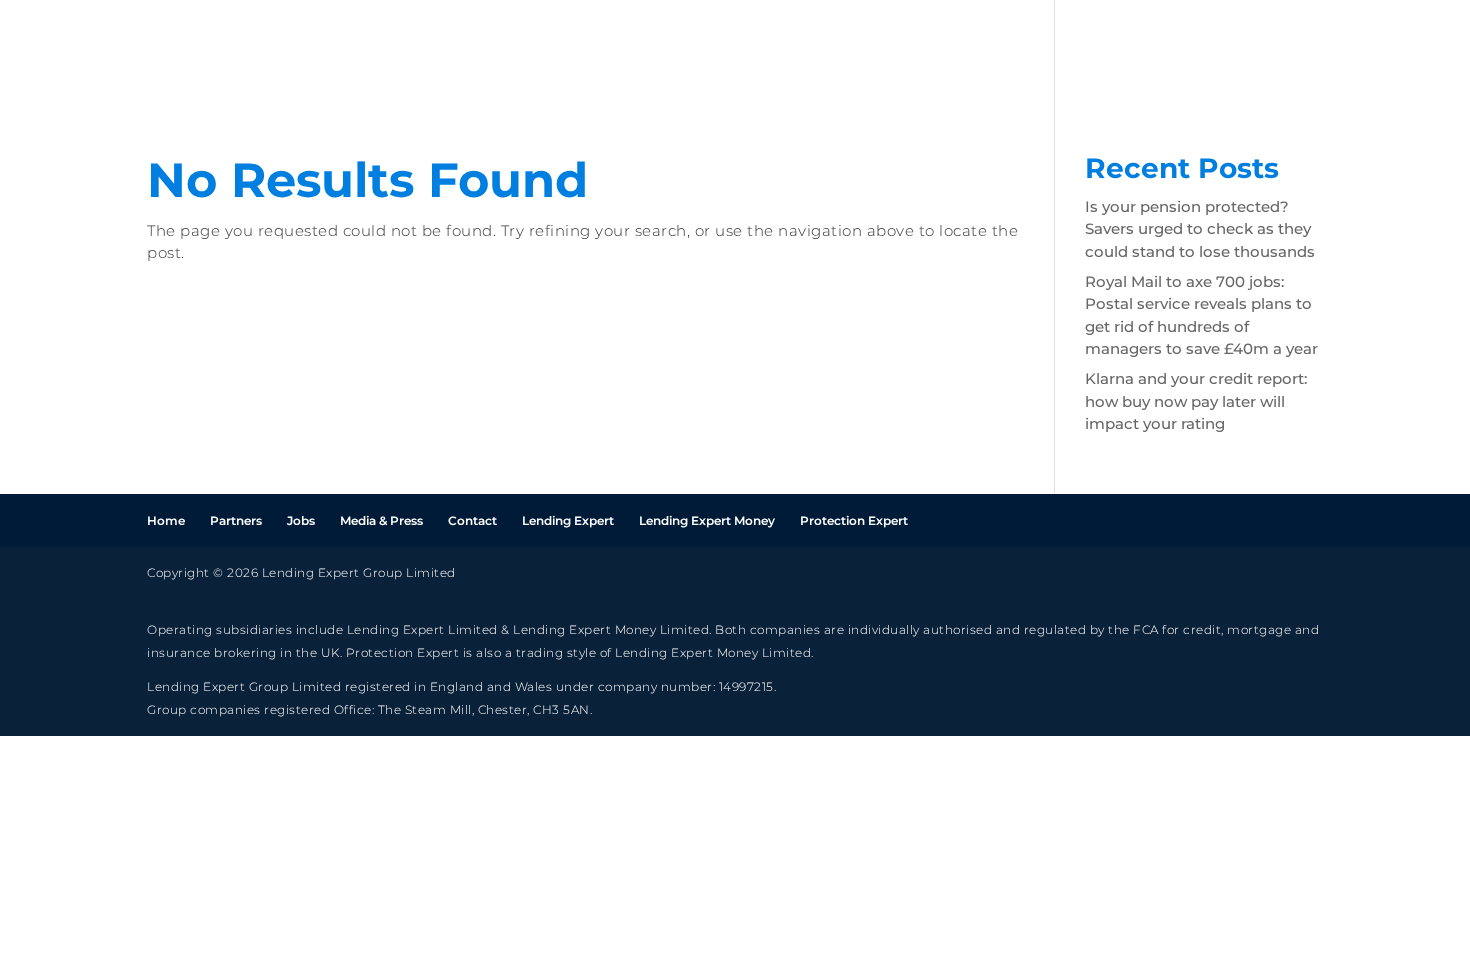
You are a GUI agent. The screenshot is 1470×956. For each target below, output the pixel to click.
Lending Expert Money (707, 520)
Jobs (1263, 48)
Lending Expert (568, 520)
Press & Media (1374, 48)
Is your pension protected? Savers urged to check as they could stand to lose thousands (1200, 229)
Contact (472, 520)
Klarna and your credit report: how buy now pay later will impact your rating (1196, 401)
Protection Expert (854, 520)
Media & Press (381, 520)
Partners (1177, 48)
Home (1084, 48)
